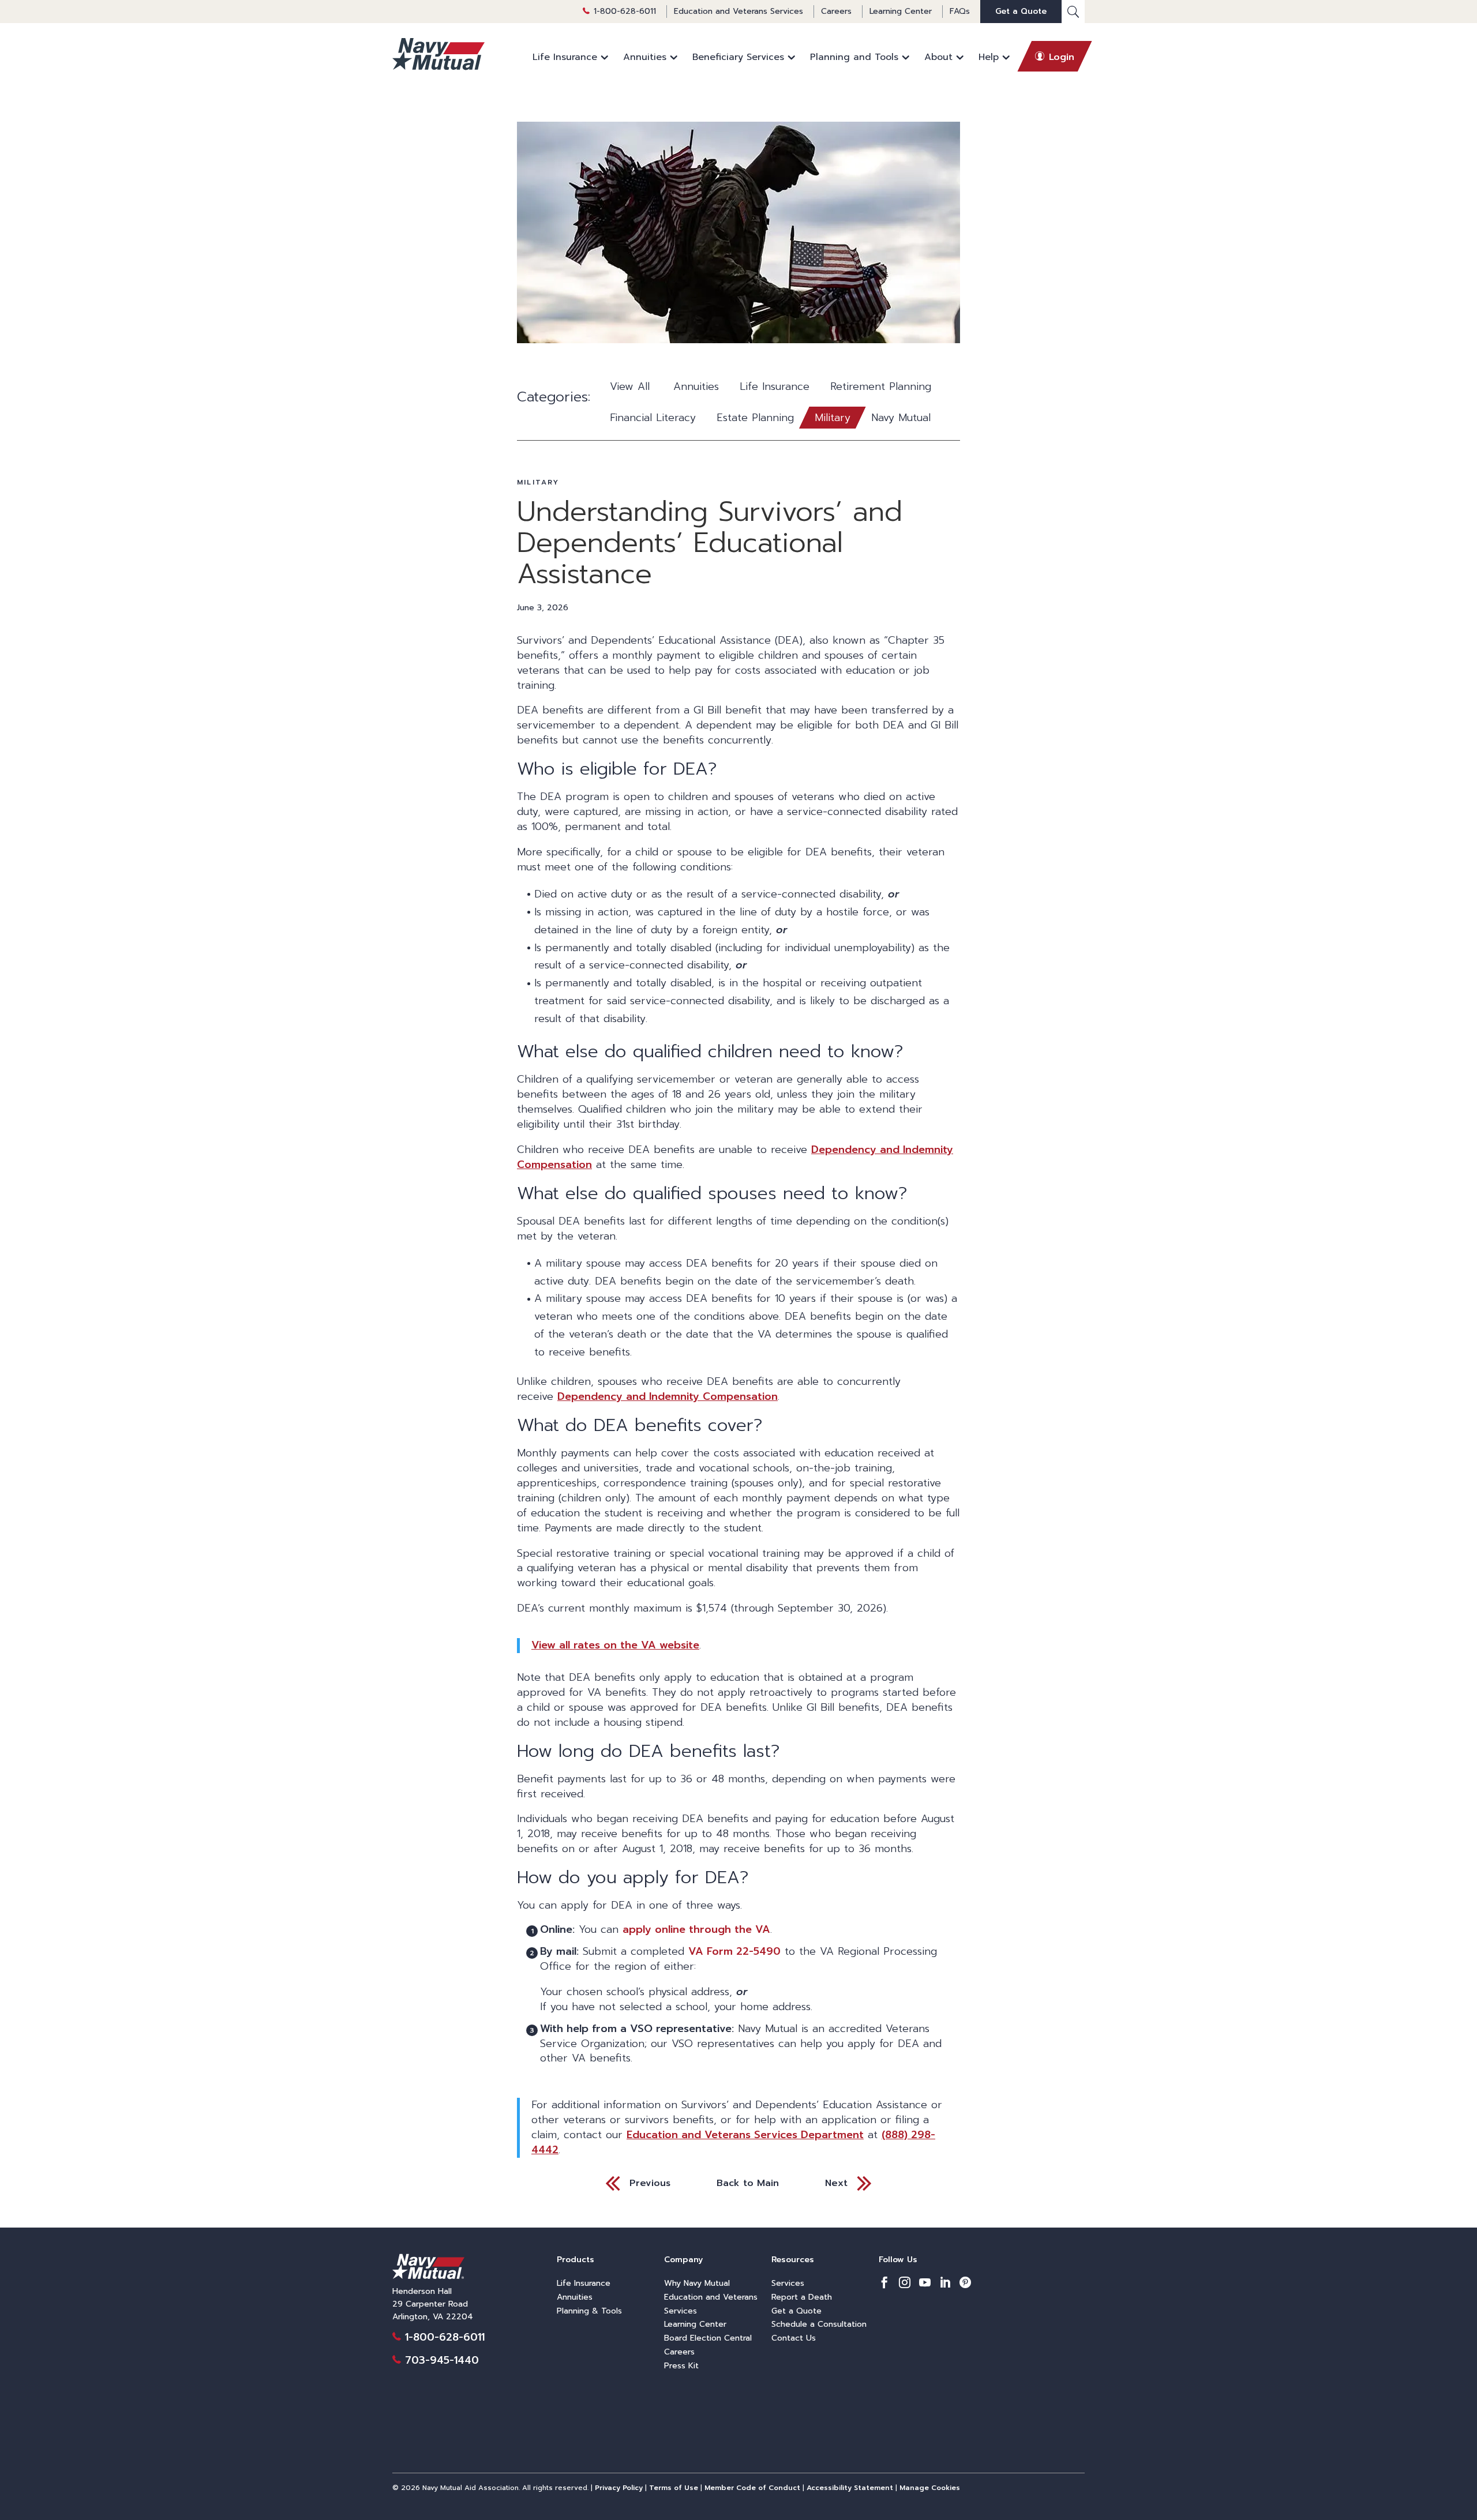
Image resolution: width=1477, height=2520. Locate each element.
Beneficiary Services (738, 57)
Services (788, 2283)
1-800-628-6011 (625, 11)
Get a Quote (1021, 11)
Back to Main (748, 2183)
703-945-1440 (442, 2360)
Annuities (645, 57)
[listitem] (884, 2284)
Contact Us (794, 2338)
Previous (650, 2183)
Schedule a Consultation (819, 2324)
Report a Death (802, 2297)
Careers (836, 11)
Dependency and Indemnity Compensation (668, 1396)
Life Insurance (565, 57)
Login (1062, 57)
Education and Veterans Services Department (745, 2135)
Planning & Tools (589, 2311)
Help (989, 57)
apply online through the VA (696, 1929)
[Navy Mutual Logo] (438, 54)
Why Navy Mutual (697, 2283)
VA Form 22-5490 (734, 1951)
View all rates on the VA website (615, 1645)
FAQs (960, 11)
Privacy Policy (619, 2488)
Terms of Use (674, 2488)
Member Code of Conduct (752, 2488)
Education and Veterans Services (738, 11)
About (938, 57)
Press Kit (681, 2366)
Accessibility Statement (850, 2488)
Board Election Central (708, 2338)
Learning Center (901, 11)
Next (836, 2183)
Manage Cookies (930, 2488)
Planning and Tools (854, 57)
